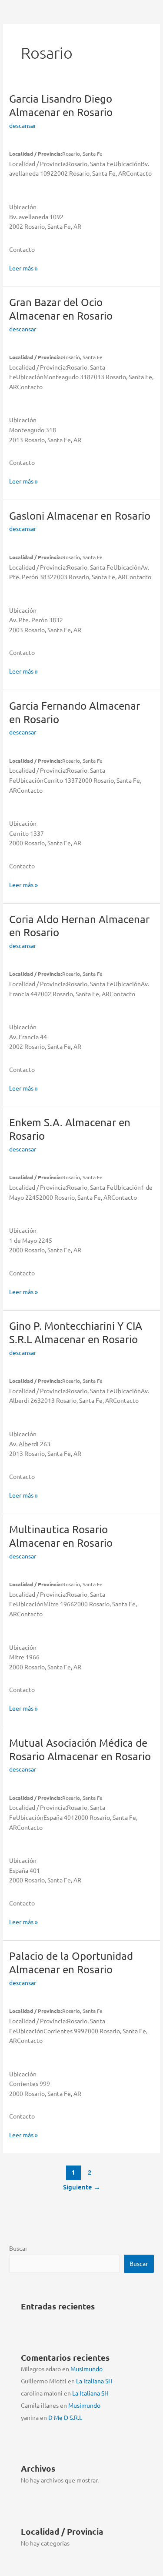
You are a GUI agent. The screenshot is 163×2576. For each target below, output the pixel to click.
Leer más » (23, 268)
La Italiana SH (94, 2381)
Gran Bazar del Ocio (61, 309)
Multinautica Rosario (61, 1536)
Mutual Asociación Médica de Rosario (80, 1749)
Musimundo (86, 2369)
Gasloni (80, 516)
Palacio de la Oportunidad (71, 1962)
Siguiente (82, 2187)
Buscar (18, 2248)
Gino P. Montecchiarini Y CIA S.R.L (76, 1332)
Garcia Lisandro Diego (61, 105)
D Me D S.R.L (65, 2417)
